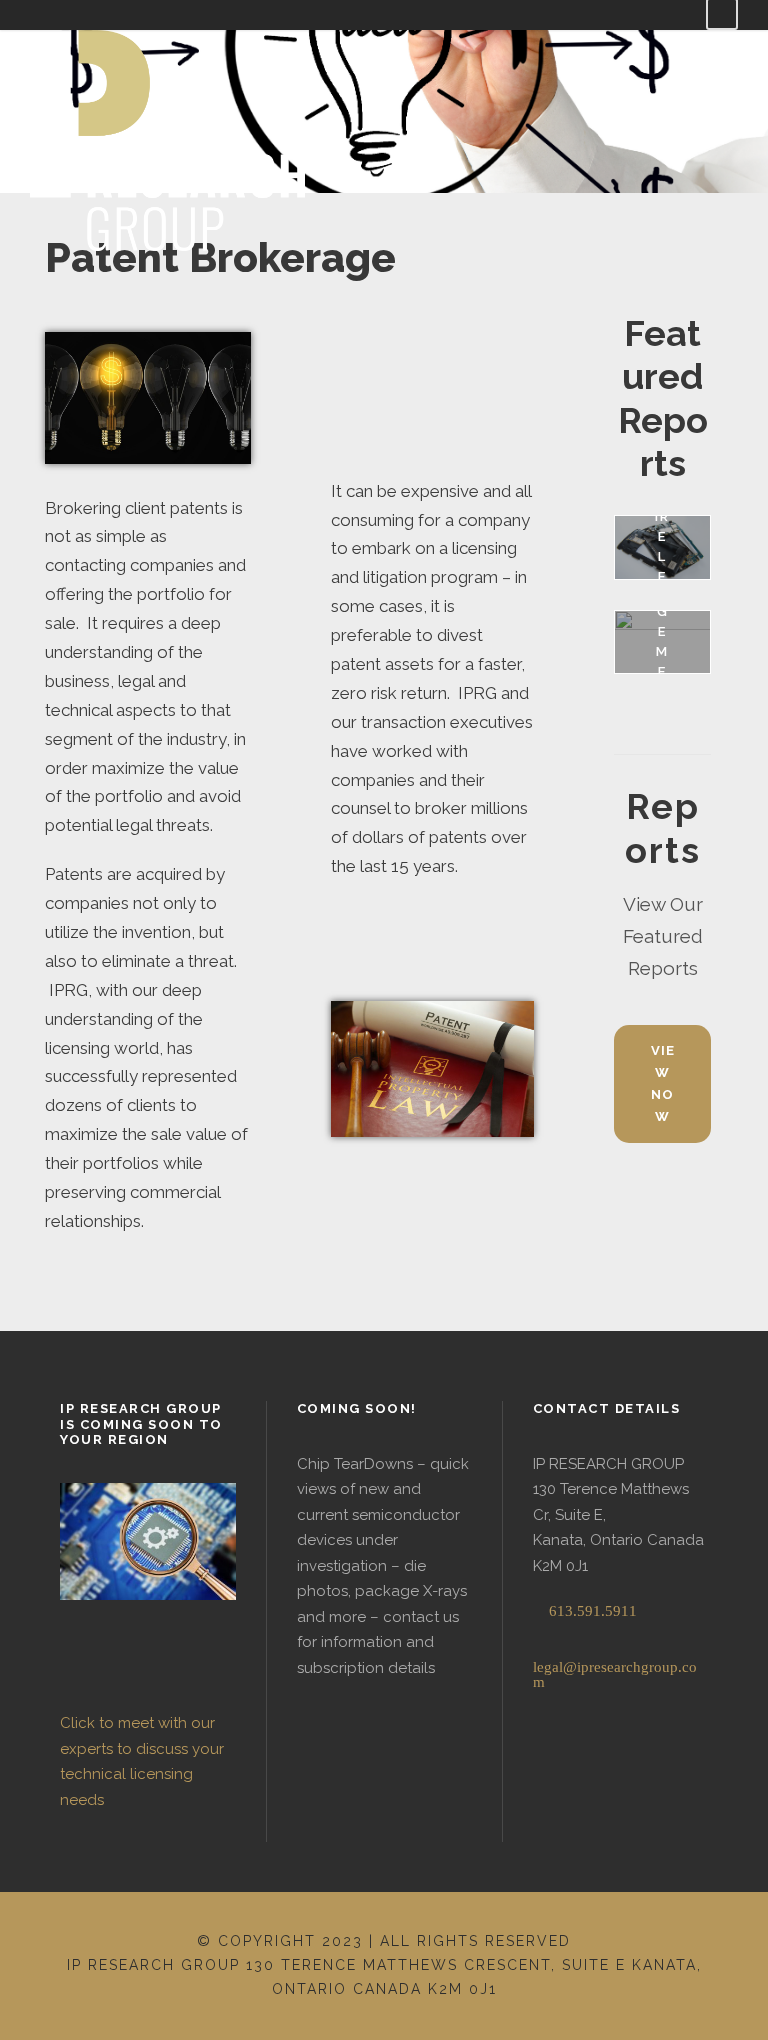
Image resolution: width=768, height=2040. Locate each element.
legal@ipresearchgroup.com (615, 1674)
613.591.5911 (591, 1611)
